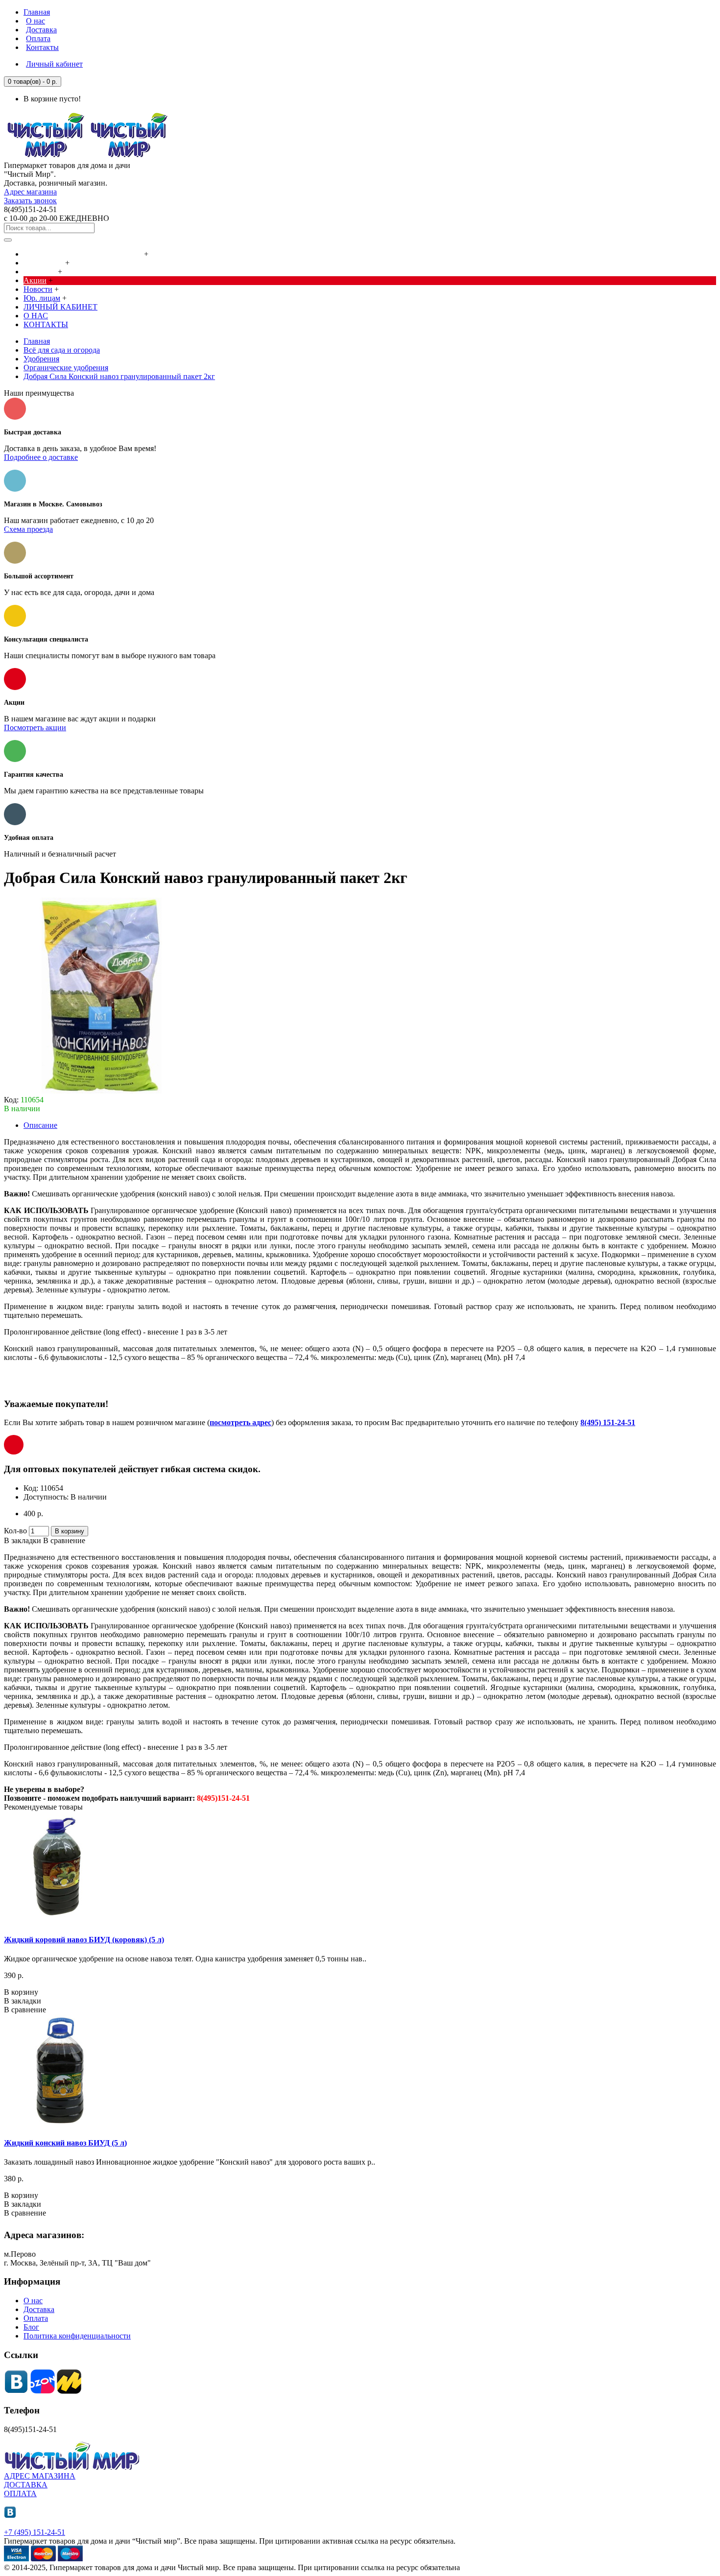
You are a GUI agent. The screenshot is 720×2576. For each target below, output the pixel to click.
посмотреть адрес (240, 1422)
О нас (33, 2301)
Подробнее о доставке (41, 457)
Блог (31, 2327)
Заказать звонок (30, 201)
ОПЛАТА (20, 2493)
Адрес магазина (30, 192)
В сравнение (64, 1540)
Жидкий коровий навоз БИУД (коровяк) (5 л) (84, 1940)
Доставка (39, 2309)
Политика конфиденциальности (77, 2336)
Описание (40, 1125)
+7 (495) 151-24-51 (35, 2532)
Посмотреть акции (35, 727)
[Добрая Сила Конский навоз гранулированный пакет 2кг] (102, 1091)
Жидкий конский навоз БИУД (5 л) (65, 2143)
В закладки (23, 1540)
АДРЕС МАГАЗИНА (40, 2476)
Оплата (36, 2318)
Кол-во (15, 1531)
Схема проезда (28, 529)
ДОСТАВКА (26, 2485)
